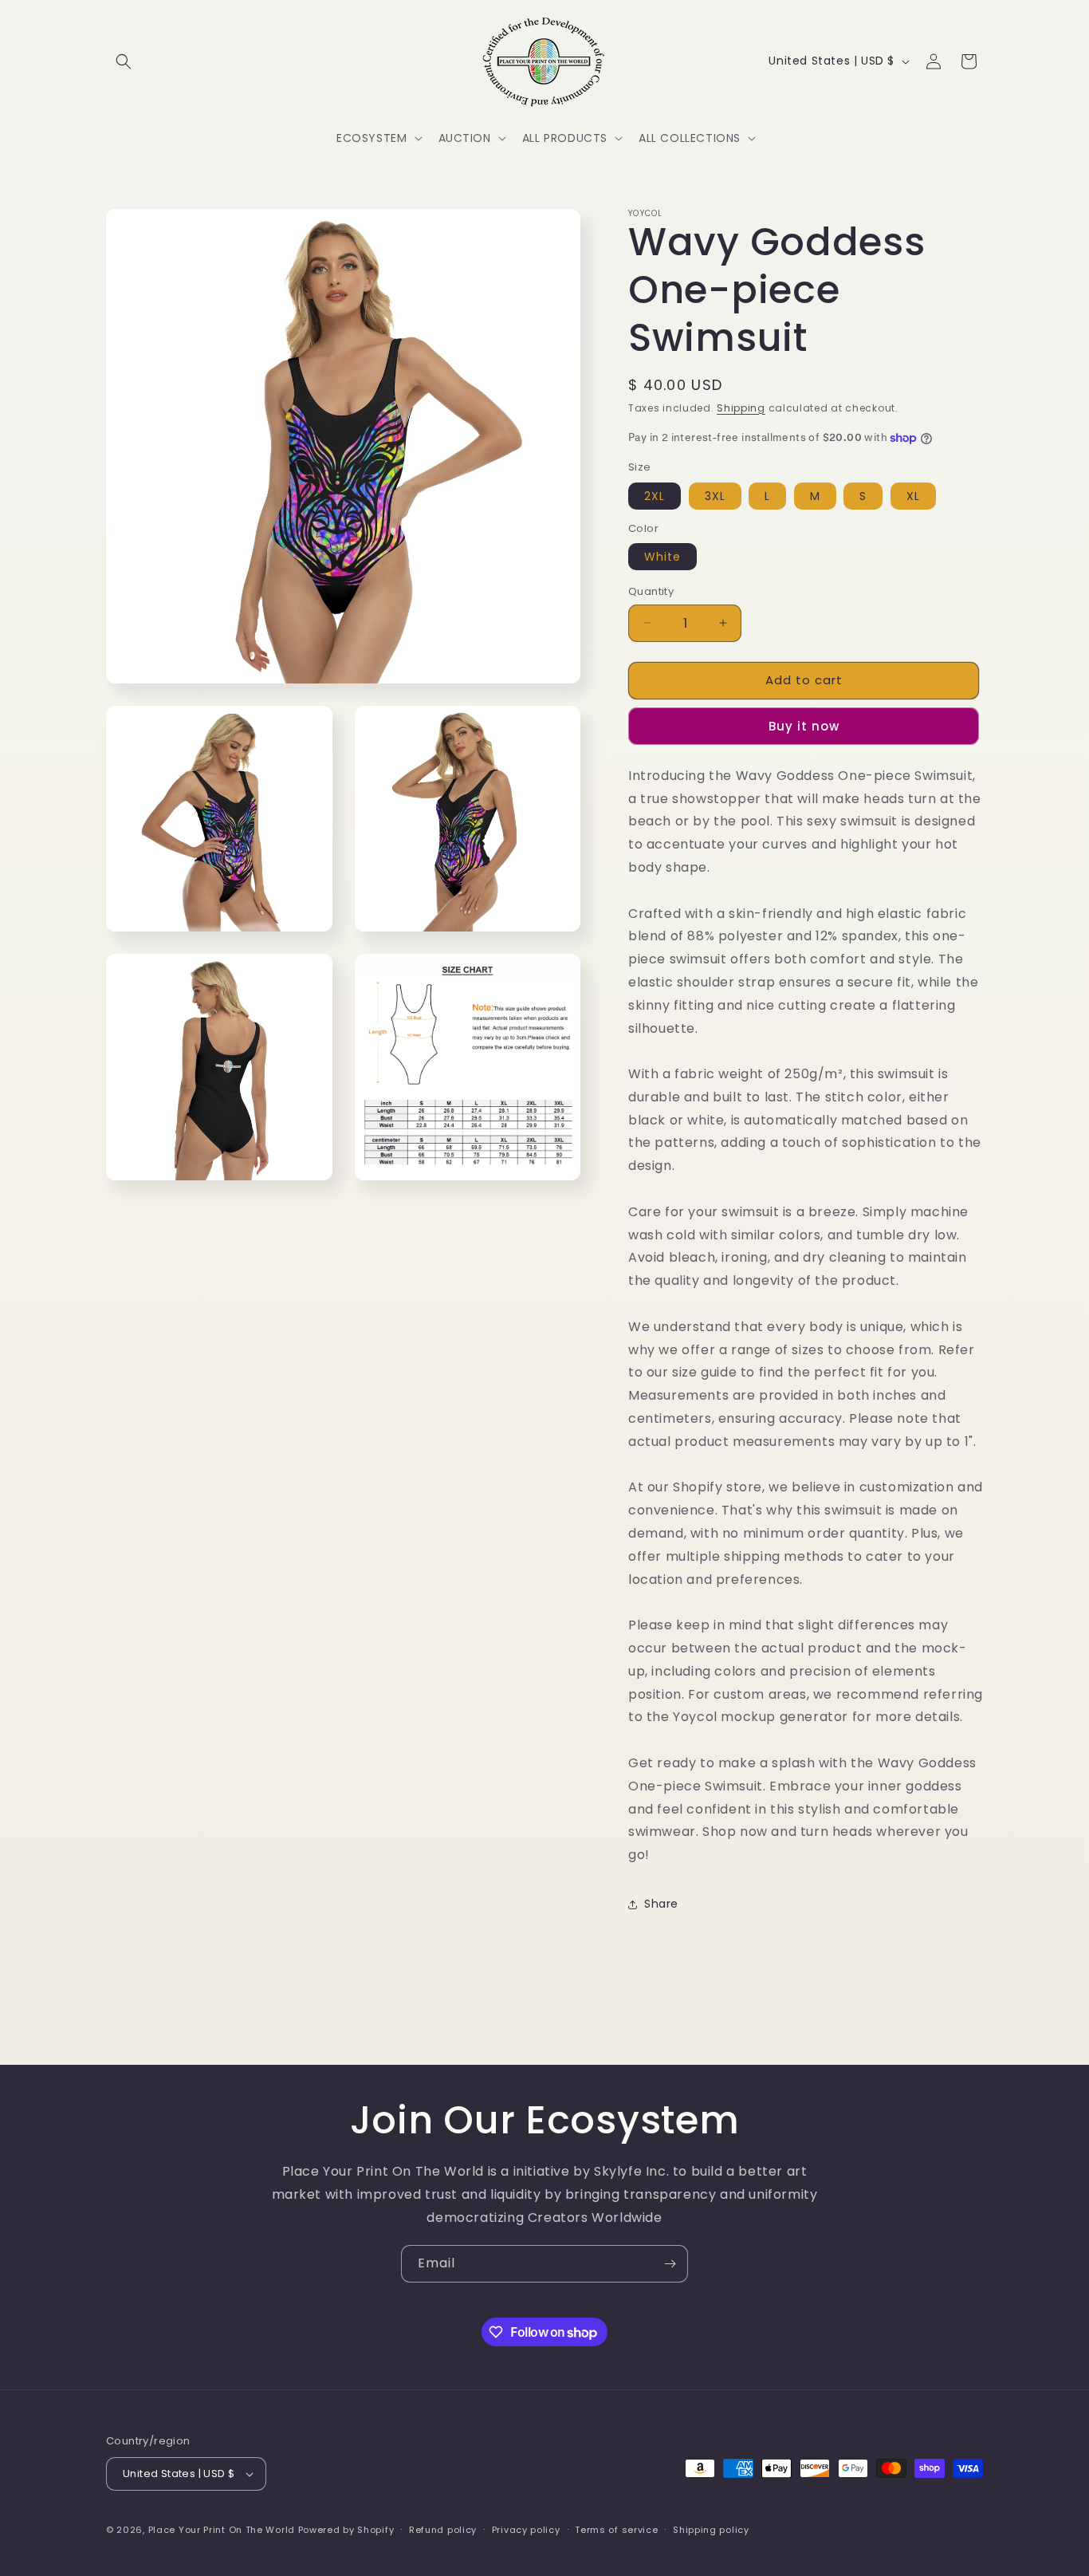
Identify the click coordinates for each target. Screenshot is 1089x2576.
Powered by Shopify (346, 2530)
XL (913, 496)
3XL (715, 496)
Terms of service (616, 2530)
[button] (124, 61)
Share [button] (661, 1904)
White (662, 557)
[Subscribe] (670, 2264)
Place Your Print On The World (222, 2530)
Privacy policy (526, 2530)
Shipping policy (711, 2530)
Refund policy (443, 2530)
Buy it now (804, 726)
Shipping (741, 408)
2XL (655, 496)
